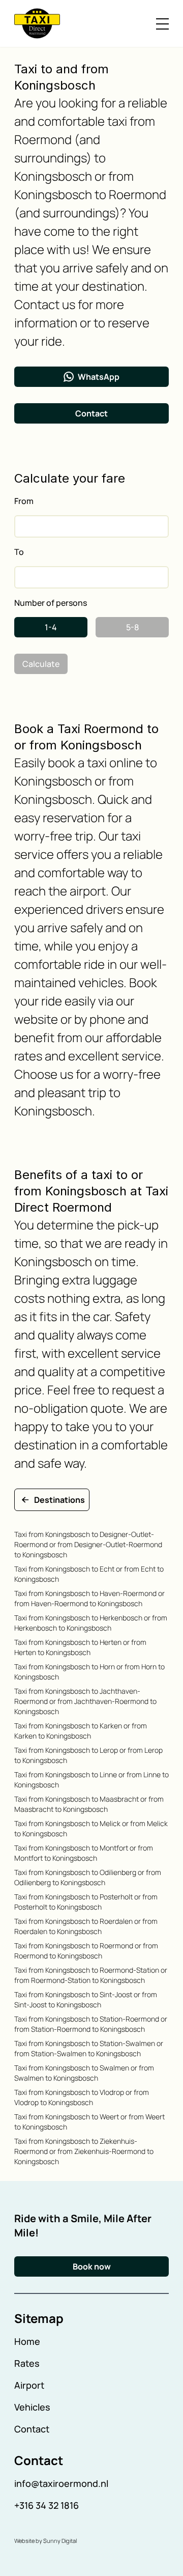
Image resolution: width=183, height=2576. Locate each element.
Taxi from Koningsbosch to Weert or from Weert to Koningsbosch (89, 2122)
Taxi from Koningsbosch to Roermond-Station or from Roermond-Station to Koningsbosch (91, 1975)
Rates (27, 2363)
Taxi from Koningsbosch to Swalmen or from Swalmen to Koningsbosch (84, 2073)
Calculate (41, 664)
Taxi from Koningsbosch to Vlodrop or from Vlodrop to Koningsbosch (82, 2097)
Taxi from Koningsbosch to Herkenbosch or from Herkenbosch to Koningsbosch (91, 1623)
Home (27, 2341)
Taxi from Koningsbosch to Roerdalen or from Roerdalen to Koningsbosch (86, 1926)
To (19, 552)
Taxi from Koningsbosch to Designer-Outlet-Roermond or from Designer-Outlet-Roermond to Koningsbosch (88, 1544)
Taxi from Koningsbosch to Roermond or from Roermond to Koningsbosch (86, 1951)
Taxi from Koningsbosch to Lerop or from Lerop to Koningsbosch (88, 1755)
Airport (29, 2385)
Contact (91, 413)
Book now (92, 2266)
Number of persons (51, 603)
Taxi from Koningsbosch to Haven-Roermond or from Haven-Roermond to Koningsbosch (89, 1598)
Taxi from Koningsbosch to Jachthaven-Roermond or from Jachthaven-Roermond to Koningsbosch (85, 1701)
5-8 (132, 627)
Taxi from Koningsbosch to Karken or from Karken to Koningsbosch (81, 1731)
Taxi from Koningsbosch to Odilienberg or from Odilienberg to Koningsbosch (88, 1877)
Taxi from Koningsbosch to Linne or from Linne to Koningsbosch (91, 1780)
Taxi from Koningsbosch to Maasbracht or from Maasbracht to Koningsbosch (89, 1804)
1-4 (51, 627)
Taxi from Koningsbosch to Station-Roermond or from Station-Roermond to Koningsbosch (91, 2024)
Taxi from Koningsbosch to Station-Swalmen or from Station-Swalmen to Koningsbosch (89, 2048)
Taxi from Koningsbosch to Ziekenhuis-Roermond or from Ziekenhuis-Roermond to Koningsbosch (84, 2151)
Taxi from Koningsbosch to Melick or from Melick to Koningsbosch (91, 1828)
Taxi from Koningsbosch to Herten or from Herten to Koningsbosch (80, 1647)
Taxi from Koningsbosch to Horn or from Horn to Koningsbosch (89, 1672)
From (24, 501)
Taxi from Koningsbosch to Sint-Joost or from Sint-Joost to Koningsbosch (86, 1999)
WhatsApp (99, 377)
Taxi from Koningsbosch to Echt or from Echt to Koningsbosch (89, 1574)
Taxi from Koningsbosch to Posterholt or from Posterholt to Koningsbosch (86, 1902)
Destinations (59, 1500)
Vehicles (32, 2407)
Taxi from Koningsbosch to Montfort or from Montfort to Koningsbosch (84, 1853)
